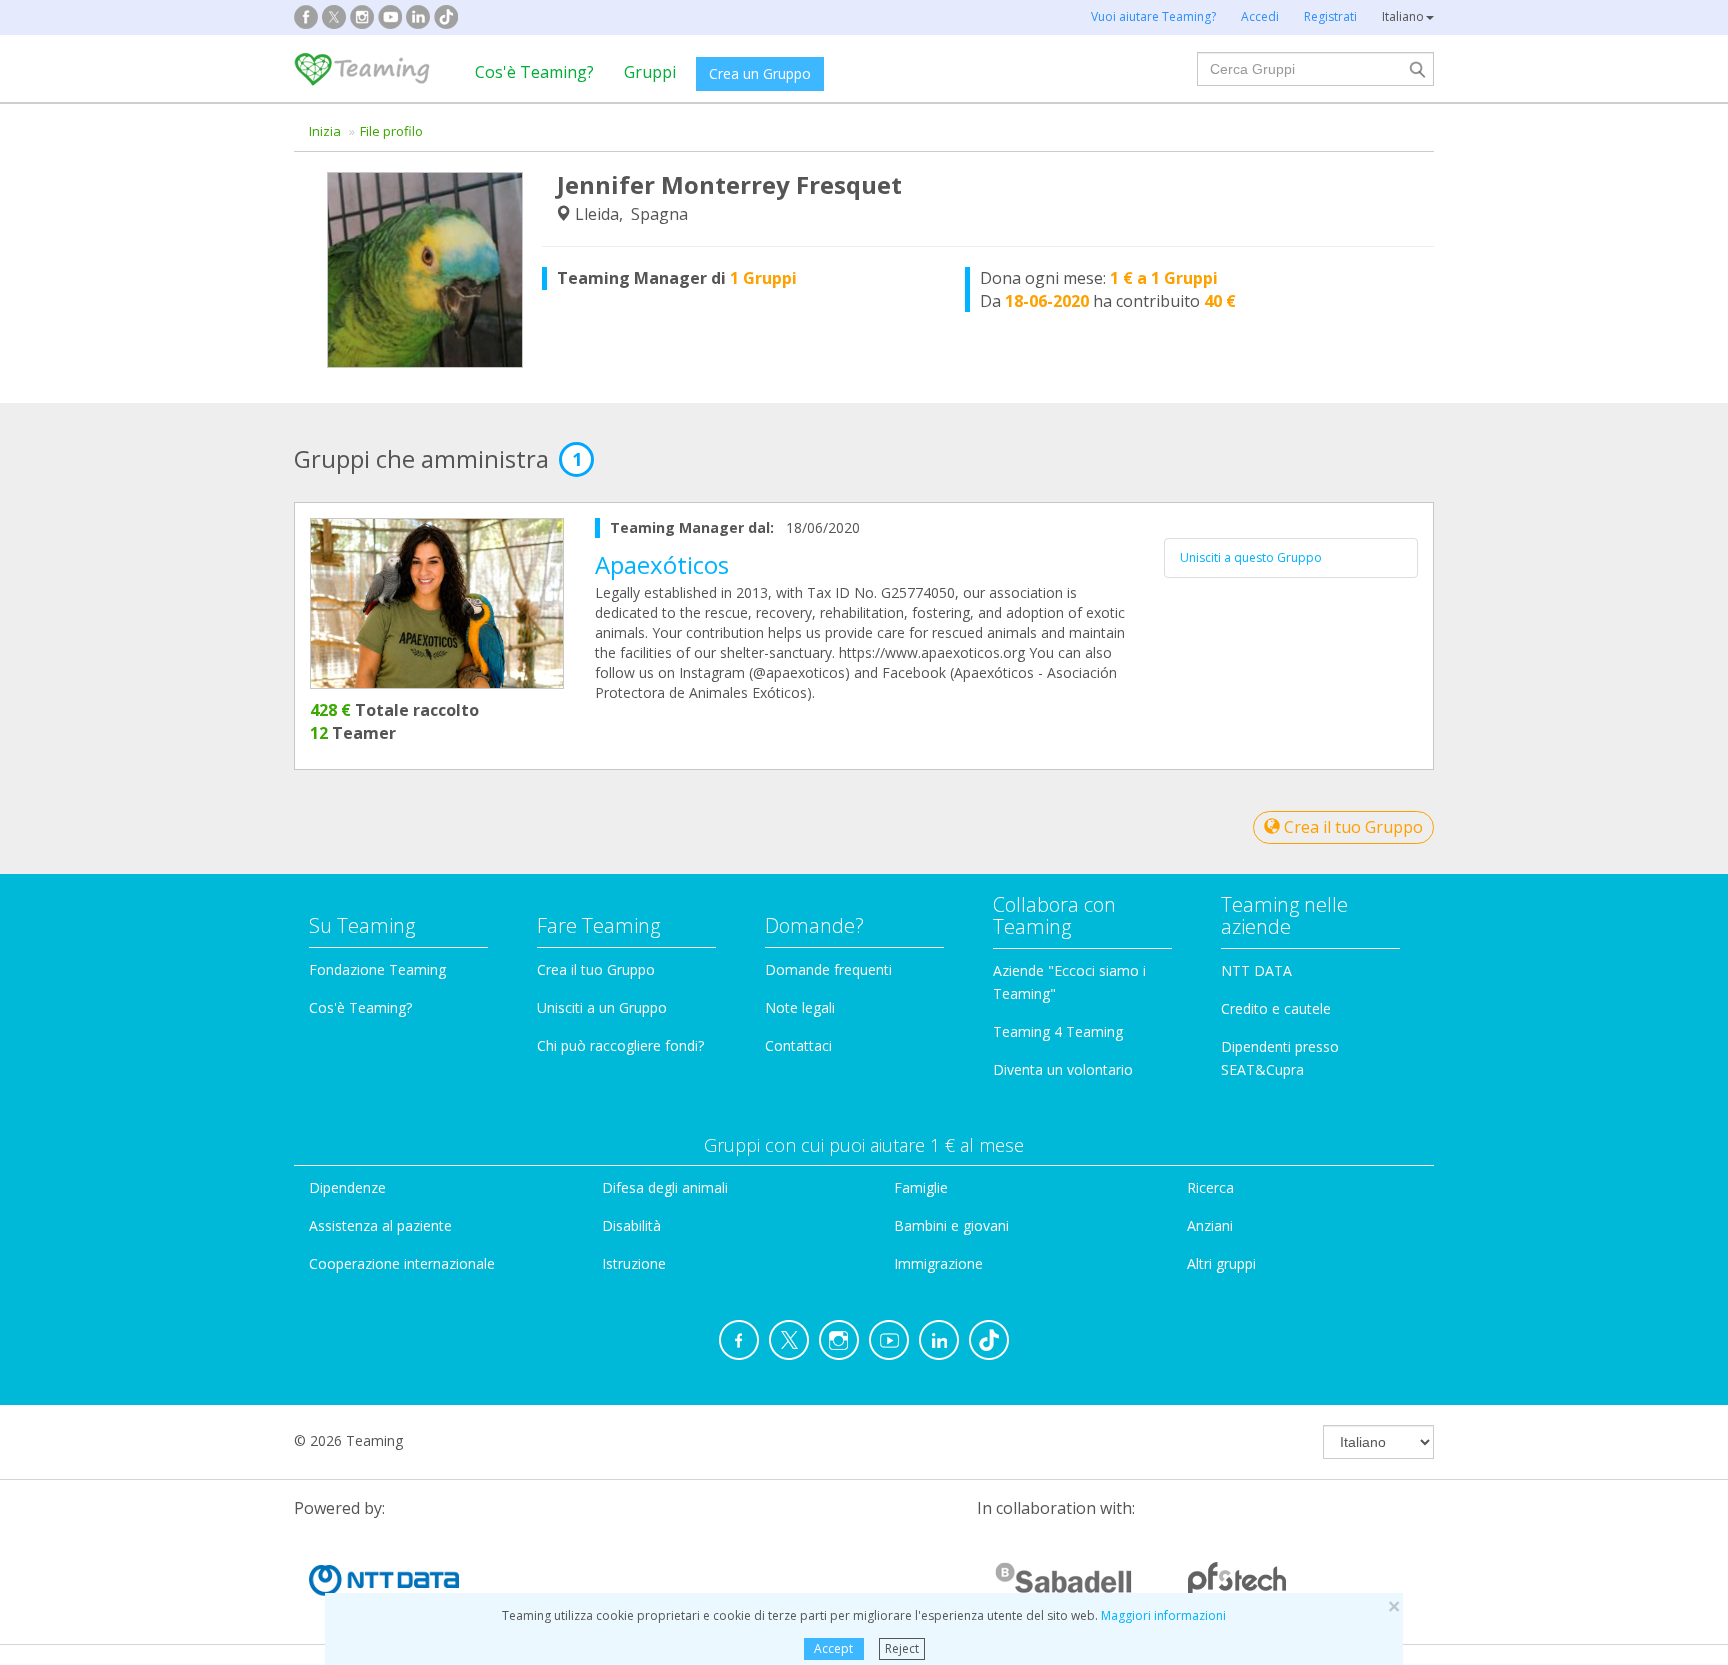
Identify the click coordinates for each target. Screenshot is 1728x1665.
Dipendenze (347, 1187)
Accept (833, 1648)
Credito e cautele (1276, 1008)
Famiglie (921, 1187)
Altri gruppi (1221, 1263)
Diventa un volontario (1063, 1069)
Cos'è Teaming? (534, 72)
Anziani (1210, 1225)
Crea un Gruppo (760, 73)
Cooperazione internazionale (402, 1263)
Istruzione (634, 1263)
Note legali (800, 1007)
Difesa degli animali (665, 1187)
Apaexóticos (662, 564)
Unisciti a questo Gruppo (1251, 557)
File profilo (391, 131)
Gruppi (650, 72)
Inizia (325, 131)
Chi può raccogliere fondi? (620, 1045)
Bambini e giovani (951, 1225)
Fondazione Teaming (377, 969)
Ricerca (1210, 1187)
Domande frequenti (828, 969)
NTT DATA (1256, 970)
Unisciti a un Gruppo (602, 1007)
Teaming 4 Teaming (1058, 1031)
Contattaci (798, 1045)
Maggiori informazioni (1163, 1615)
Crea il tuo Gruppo (1351, 827)
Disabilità (631, 1225)
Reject (902, 1648)
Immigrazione (938, 1263)
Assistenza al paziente (380, 1225)
